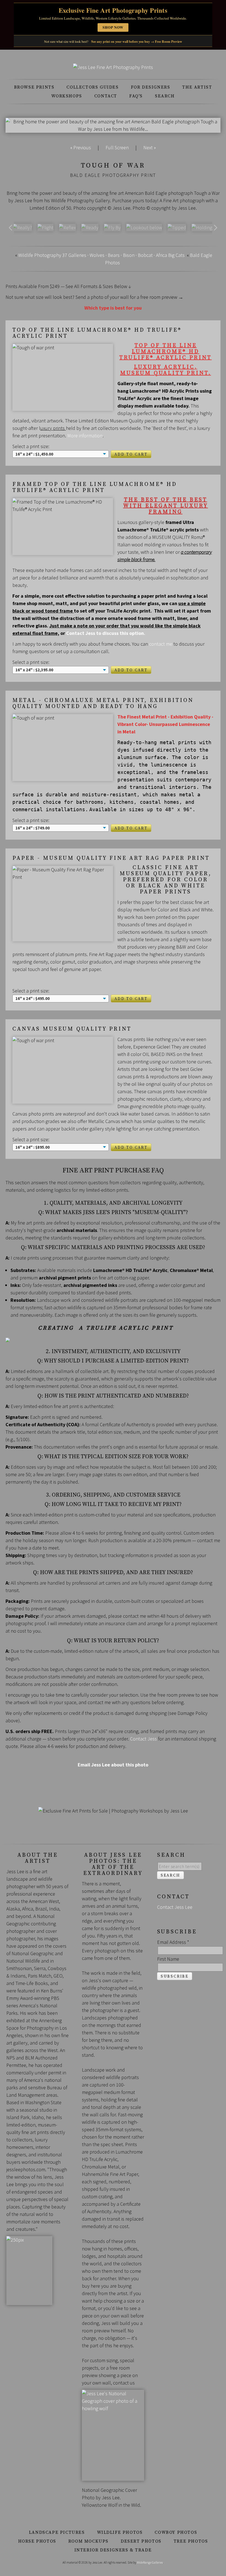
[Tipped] (177, 227)
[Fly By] (112, 227)
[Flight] (45, 227)
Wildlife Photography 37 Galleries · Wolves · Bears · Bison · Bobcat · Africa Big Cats (101, 255)
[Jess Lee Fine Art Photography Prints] (113, 67)
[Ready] (90, 227)
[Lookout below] (144, 227)
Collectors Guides (92, 87)
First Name (168, 1959)
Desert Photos (141, 2541)
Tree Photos (191, 2541)
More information (85, 436)
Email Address (173, 1942)
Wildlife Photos (120, 2532)
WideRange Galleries (150, 2562)
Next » (150, 147)
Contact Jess (143, 1739)
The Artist (197, 87)
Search (165, 96)
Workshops (67, 96)
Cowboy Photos (176, 2532)
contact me (161, 644)
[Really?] (22, 227)
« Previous (81, 147)
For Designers (151, 87)
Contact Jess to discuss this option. (106, 633)
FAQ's (136, 96)
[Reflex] (67, 227)
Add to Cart (131, 454)
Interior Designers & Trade (113, 2550)
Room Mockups (88, 2541)
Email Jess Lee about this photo (113, 1765)
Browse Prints (34, 87)
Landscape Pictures (57, 2532)
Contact (106, 96)
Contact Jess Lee (175, 1907)
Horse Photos (37, 2541)
